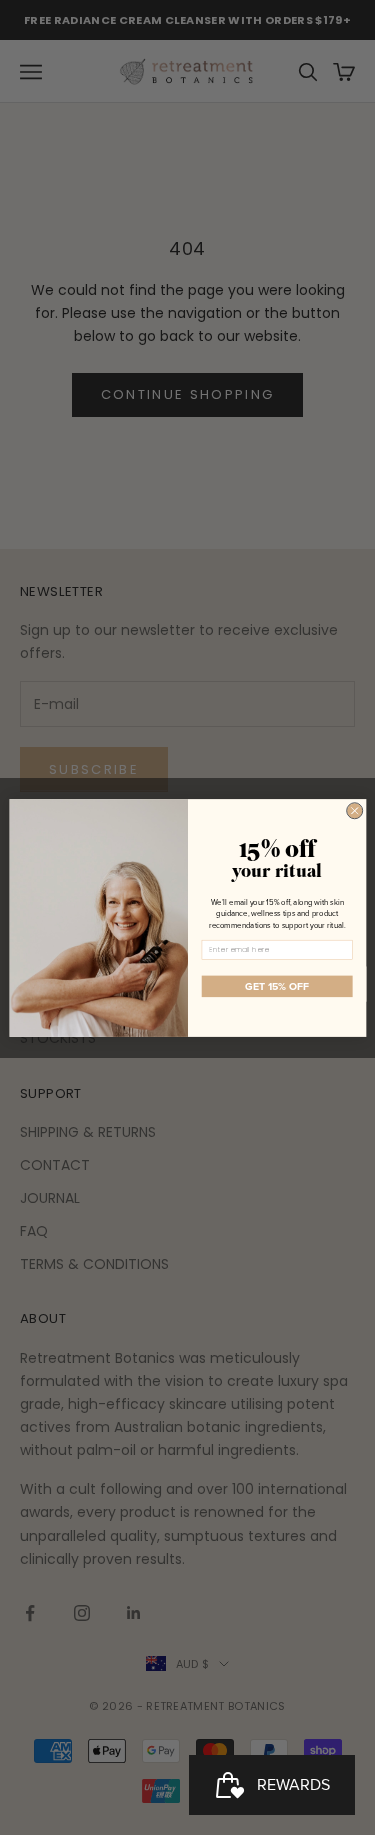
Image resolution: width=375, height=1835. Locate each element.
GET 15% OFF (277, 986)
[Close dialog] (354, 810)
